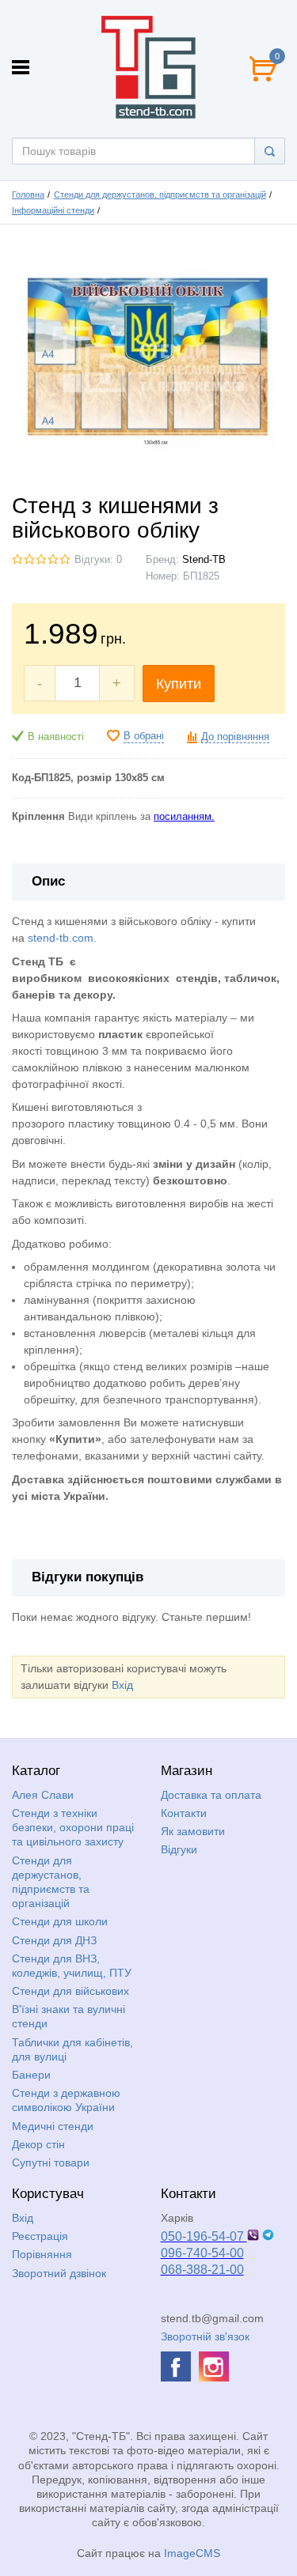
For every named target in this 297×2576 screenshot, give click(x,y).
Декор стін (38, 2144)
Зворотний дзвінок (59, 2273)
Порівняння (42, 2254)
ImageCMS (192, 2553)
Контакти (184, 1813)
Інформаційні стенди (53, 210)
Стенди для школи (60, 1921)
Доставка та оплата (211, 1795)
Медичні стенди (53, 2126)
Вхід (122, 1685)
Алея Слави (43, 1795)
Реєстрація (40, 2236)
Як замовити (193, 1831)
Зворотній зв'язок (205, 2336)
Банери (31, 2075)
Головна (28, 195)
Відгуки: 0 (98, 560)
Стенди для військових (70, 1991)
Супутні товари (51, 2162)
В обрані (144, 736)
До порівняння (235, 737)
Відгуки (179, 1849)
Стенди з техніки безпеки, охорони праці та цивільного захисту (73, 1827)
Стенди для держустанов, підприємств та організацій (160, 195)
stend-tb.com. (62, 938)
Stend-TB (204, 560)
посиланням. (184, 817)
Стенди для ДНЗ (54, 1940)
